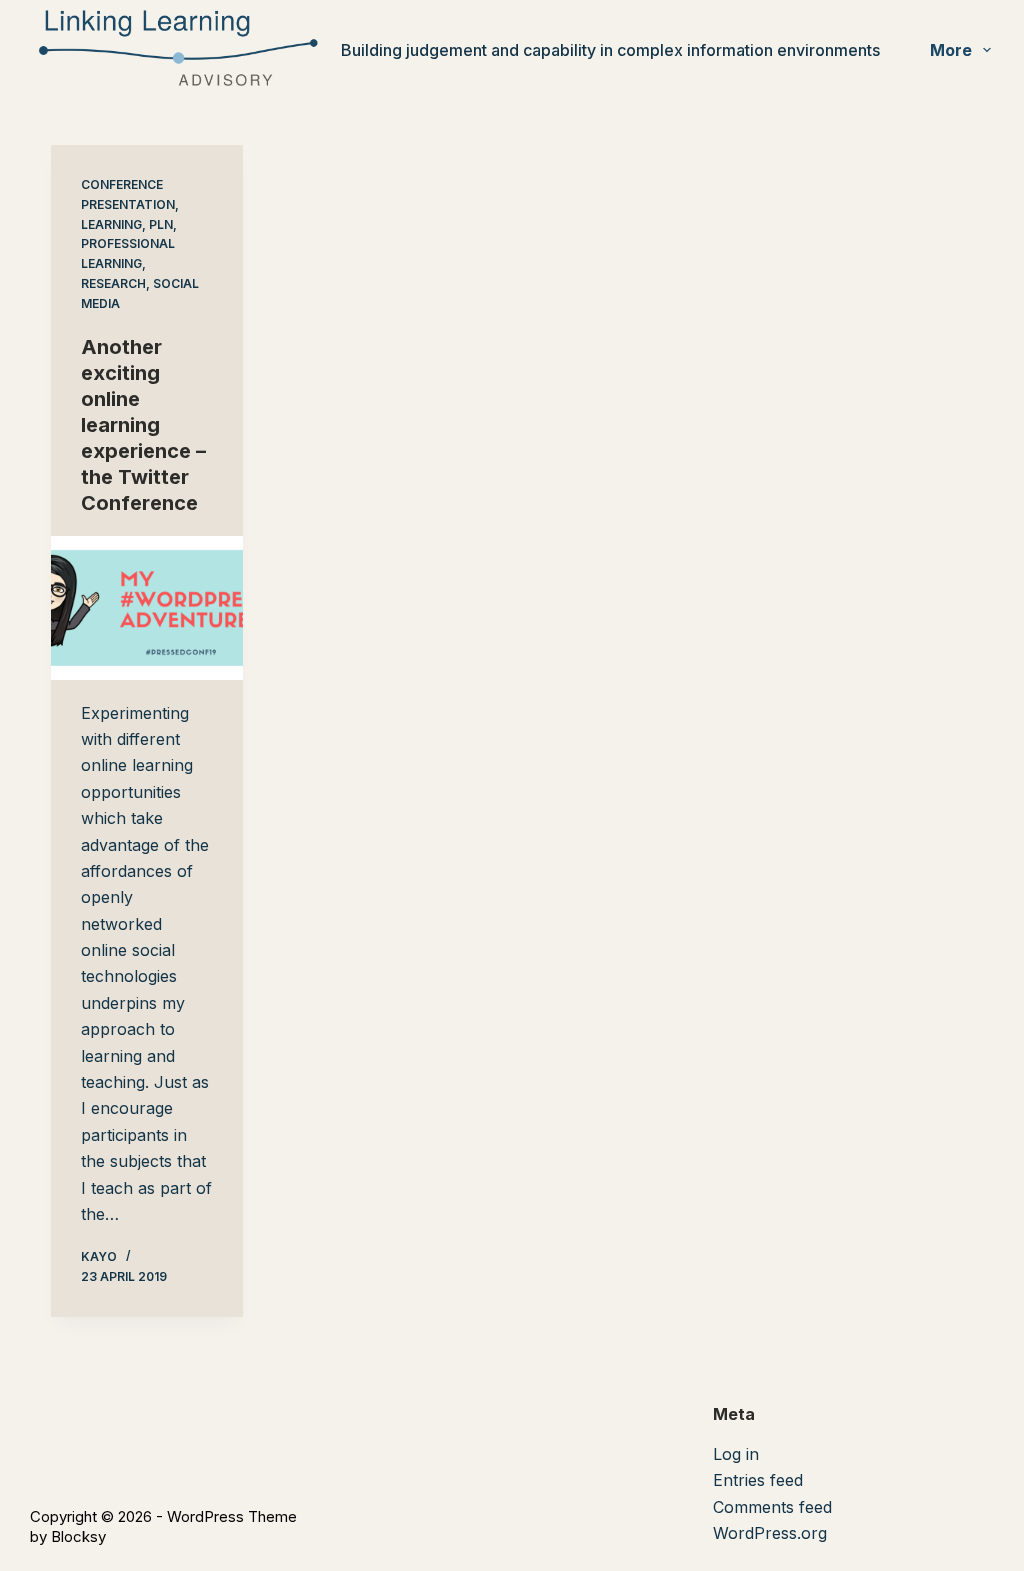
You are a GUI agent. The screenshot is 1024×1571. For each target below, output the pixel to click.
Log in (736, 1454)
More (951, 50)
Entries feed (758, 1480)
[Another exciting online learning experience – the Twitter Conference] (147, 608)
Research (113, 283)
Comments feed (772, 1507)
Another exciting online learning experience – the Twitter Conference (143, 425)
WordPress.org (770, 1533)
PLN (161, 224)
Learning (111, 224)
